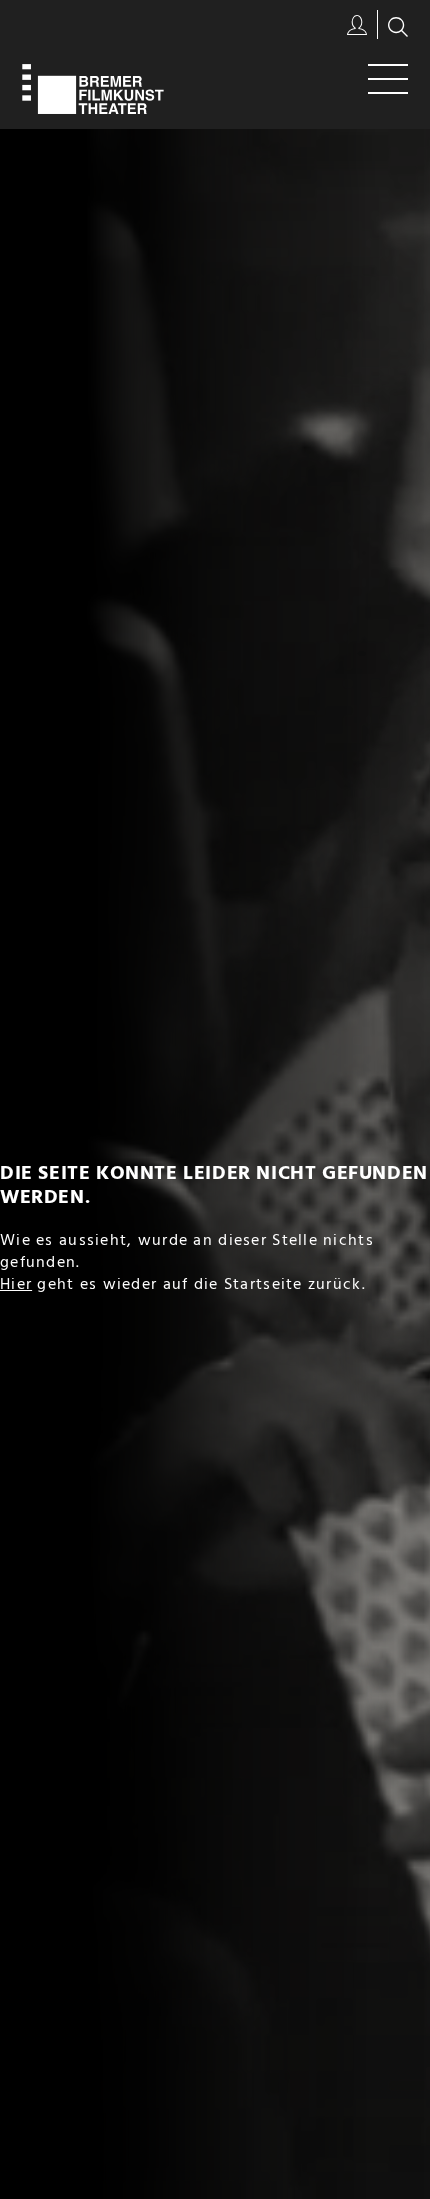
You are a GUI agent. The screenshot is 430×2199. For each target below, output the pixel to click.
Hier (16, 1285)
